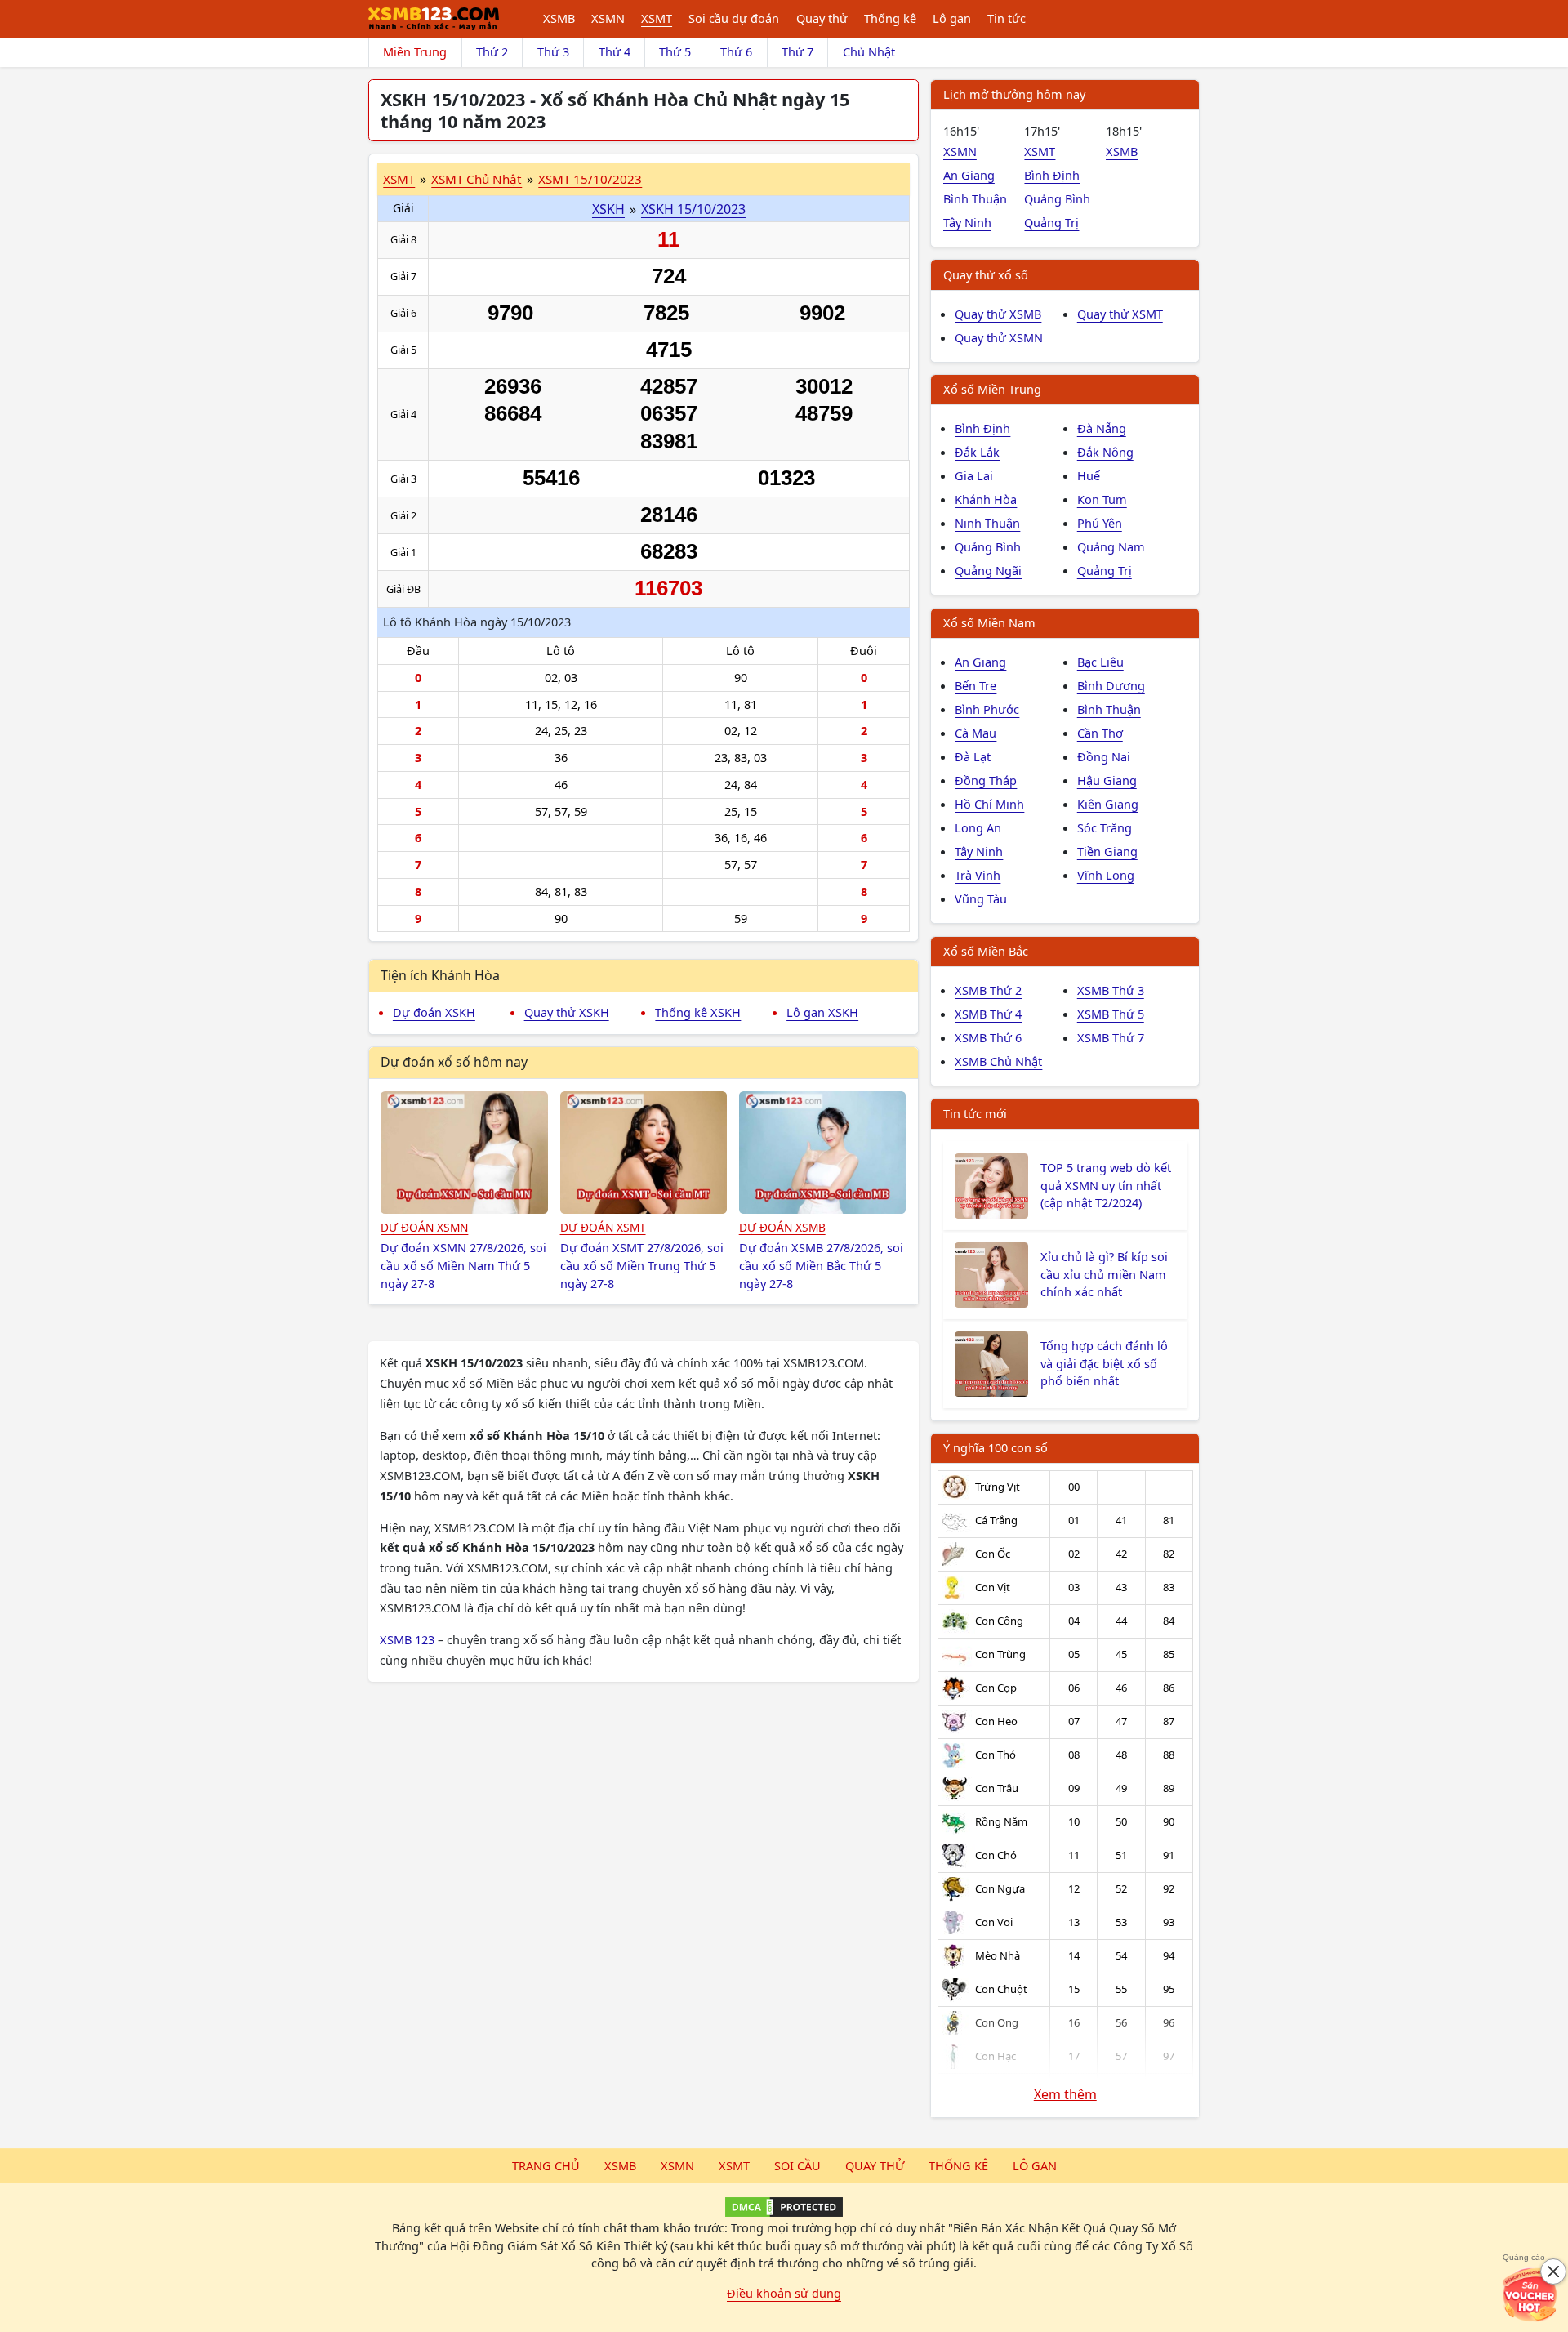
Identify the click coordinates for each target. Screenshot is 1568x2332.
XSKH (608, 209)
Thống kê (890, 18)
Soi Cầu (797, 2165)
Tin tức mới (975, 1113)
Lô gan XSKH (822, 1012)
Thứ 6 (736, 51)
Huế (1089, 475)
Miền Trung (415, 51)
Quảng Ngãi (988, 570)
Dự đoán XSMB (782, 1227)
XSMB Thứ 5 (1111, 1014)
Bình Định (1052, 175)
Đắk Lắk (977, 452)
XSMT (657, 18)
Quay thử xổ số (986, 274)
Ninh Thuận (987, 523)
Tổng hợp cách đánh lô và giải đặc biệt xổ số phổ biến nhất (1104, 1363)
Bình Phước (987, 709)
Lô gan (952, 18)
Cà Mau (976, 733)
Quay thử (822, 18)
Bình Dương (1111, 685)
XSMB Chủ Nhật (998, 1061)
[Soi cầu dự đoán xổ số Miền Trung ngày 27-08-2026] (644, 1153)
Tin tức (1007, 18)
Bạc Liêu (1100, 662)
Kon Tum (1102, 499)
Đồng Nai (1104, 756)
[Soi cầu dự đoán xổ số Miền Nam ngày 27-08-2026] (464, 1153)
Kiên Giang (1108, 804)
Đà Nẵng (1102, 428)
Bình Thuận (975, 198)
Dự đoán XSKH (434, 1012)
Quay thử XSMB (998, 314)
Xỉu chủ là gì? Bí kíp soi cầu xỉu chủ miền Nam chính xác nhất (1104, 1274)
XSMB (559, 18)
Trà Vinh (978, 875)
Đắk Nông (1105, 452)
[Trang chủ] (434, 19)
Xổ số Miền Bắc (986, 951)
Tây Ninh (967, 222)
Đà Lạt (973, 756)
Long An (978, 827)
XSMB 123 (407, 1639)
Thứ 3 (553, 51)
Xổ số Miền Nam (989, 622)
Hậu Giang (1107, 780)
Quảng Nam (1111, 546)
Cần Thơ (1100, 733)
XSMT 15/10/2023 (590, 179)
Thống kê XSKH (698, 1012)
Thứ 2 (492, 51)
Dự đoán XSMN (424, 1227)
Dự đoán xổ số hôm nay (454, 1062)
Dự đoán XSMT (603, 1227)
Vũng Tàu (981, 898)
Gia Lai (974, 475)
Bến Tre (976, 685)
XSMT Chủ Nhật (477, 179)
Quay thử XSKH (567, 1012)
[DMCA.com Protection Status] (784, 2207)
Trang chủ (546, 2165)
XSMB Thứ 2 (988, 990)
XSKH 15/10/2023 (693, 209)
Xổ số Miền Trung (992, 389)
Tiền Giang (1107, 851)
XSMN (608, 18)
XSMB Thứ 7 (1111, 1037)
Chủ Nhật (869, 51)
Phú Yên (1100, 523)
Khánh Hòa (986, 499)
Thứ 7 (797, 51)
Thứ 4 (615, 51)
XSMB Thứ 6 (988, 1037)
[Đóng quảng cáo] (1553, 2272)
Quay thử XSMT (1120, 314)
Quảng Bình (1057, 198)
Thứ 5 (675, 51)
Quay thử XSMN (999, 337)
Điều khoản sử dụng (784, 2293)
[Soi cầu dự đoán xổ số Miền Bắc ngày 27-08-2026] (823, 1153)
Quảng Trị (1051, 222)
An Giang (969, 175)
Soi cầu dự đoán (734, 18)
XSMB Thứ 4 (988, 1014)
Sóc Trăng (1105, 827)
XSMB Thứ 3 (1111, 990)
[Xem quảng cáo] (1530, 2294)
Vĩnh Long (1106, 875)
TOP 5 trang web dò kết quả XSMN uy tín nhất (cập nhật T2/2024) (1106, 1185)
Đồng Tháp (986, 780)
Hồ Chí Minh (989, 804)
